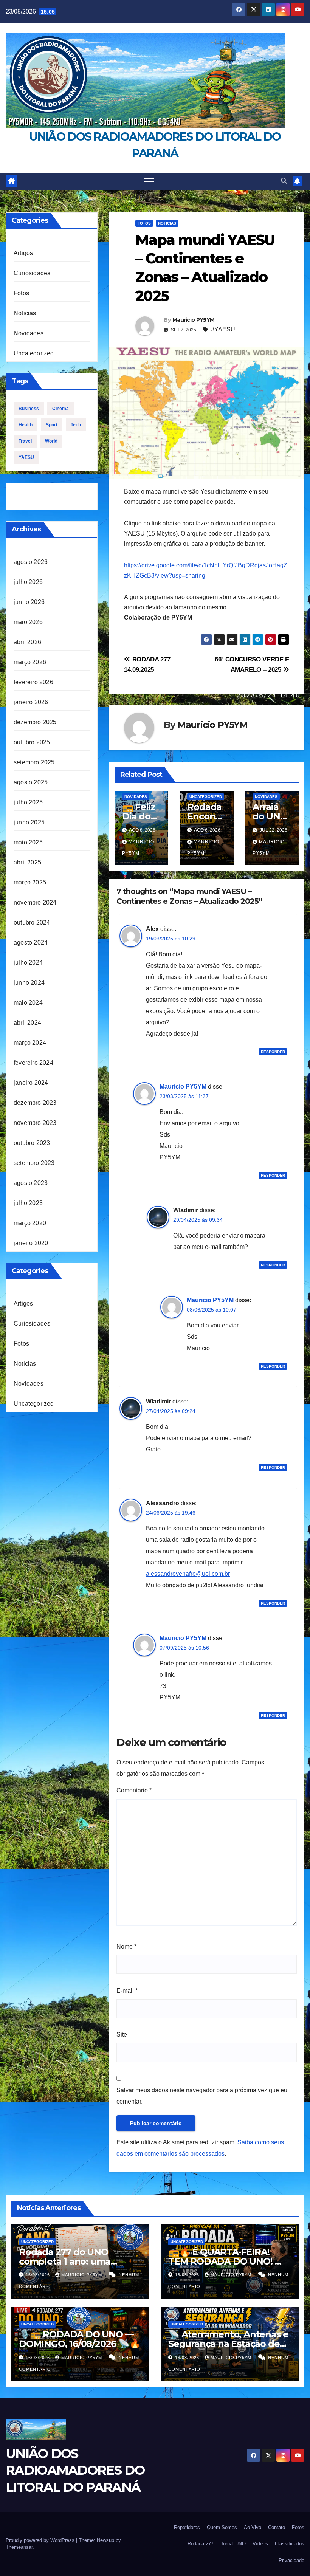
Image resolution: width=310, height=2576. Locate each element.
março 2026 (30, 662)
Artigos (23, 253)
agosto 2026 (31, 562)
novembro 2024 (35, 902)
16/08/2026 (39, 2275)
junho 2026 (29, 602)
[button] (284, 181)
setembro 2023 (34, 1163)
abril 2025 (27, 862)
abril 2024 (27, 1023)
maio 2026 (28, 622)
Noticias (25, 313)
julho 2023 (28, 1203)
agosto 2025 (31, 782)
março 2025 (30, 882)
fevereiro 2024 (33, 1063)
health (26, 425)
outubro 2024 (32, 922)
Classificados (290, 2544)
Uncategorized (34, 353)
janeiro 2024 (31, 1083)
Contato (277, 2527)
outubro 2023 (32, 1143)
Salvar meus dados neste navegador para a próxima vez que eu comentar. (202, 2096)
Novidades (29, 333)
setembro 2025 (34, 762)
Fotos (21, 293)
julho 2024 (28, 963)
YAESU (26, 457)
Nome (126, 1946)
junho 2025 (29, 822)
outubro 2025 (32, 742)
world (51, 441)
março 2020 (30, 1223)
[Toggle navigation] (149, 181)
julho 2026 (28, 582)
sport (52, 425)
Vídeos (260, 2544)
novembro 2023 (35, 1123)
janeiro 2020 (31, 1243)
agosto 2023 (31, 1183)
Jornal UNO (233, 2544)
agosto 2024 (31, 943)
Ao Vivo (253, 2527)
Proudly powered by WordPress (41, 2540)
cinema (60, 409)
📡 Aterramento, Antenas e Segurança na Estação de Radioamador (228, 2344)
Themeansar (19, 2547)
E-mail (127, 1991)
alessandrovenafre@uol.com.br (188, 1574)
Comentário (134, 1790)
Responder (273, 1052)
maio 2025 (28, 842)
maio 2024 (28, 1003)
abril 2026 (27, 642)
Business (29, 409)
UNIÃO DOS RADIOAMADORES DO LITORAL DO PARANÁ (75, 2470)
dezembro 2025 (35, 722)
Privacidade (291, 2560)
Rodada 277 (201, 2544)
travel (25, 441)
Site (122, 2035)
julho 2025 (28, 802)
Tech (76, 425)
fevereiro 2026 (33, 682)
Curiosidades (32, 273)
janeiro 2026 (31, 702)
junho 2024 (29, 983)
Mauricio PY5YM (193, 320)
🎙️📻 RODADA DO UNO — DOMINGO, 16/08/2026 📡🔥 (80, 2339)
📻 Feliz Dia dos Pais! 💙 (139, 816)
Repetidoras (187, 2527)
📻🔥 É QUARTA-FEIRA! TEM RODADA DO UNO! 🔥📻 (227, 2261)
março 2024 (30, 1043)
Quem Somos (222, 2527)
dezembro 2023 (35, 1103)
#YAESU (223, 329)
